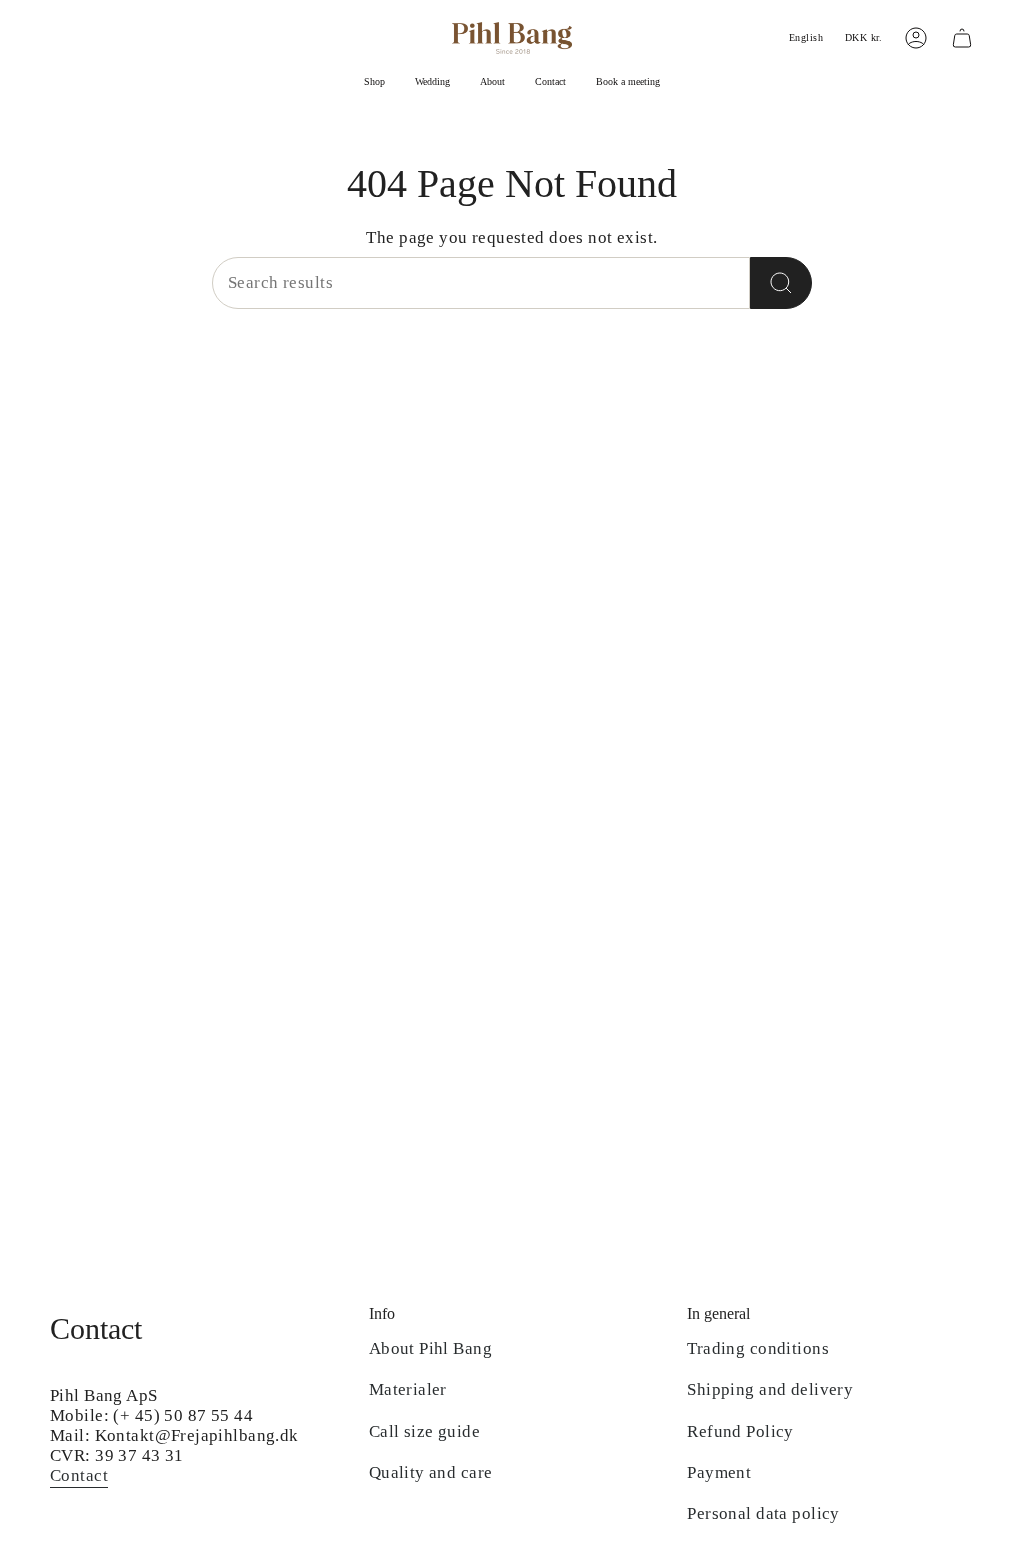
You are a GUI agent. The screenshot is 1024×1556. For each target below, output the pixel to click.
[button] (374, 83)
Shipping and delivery (770, 1389)
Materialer (408, 1389)
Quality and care (431, 1472)
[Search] (781, 283)
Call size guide (424, 1431)
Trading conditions (758, 1348)
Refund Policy (740, 1431)
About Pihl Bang (430, 1348)
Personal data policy (763, 1513)
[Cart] (962, 38)
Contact (79, 1475)
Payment (719, 1472)
